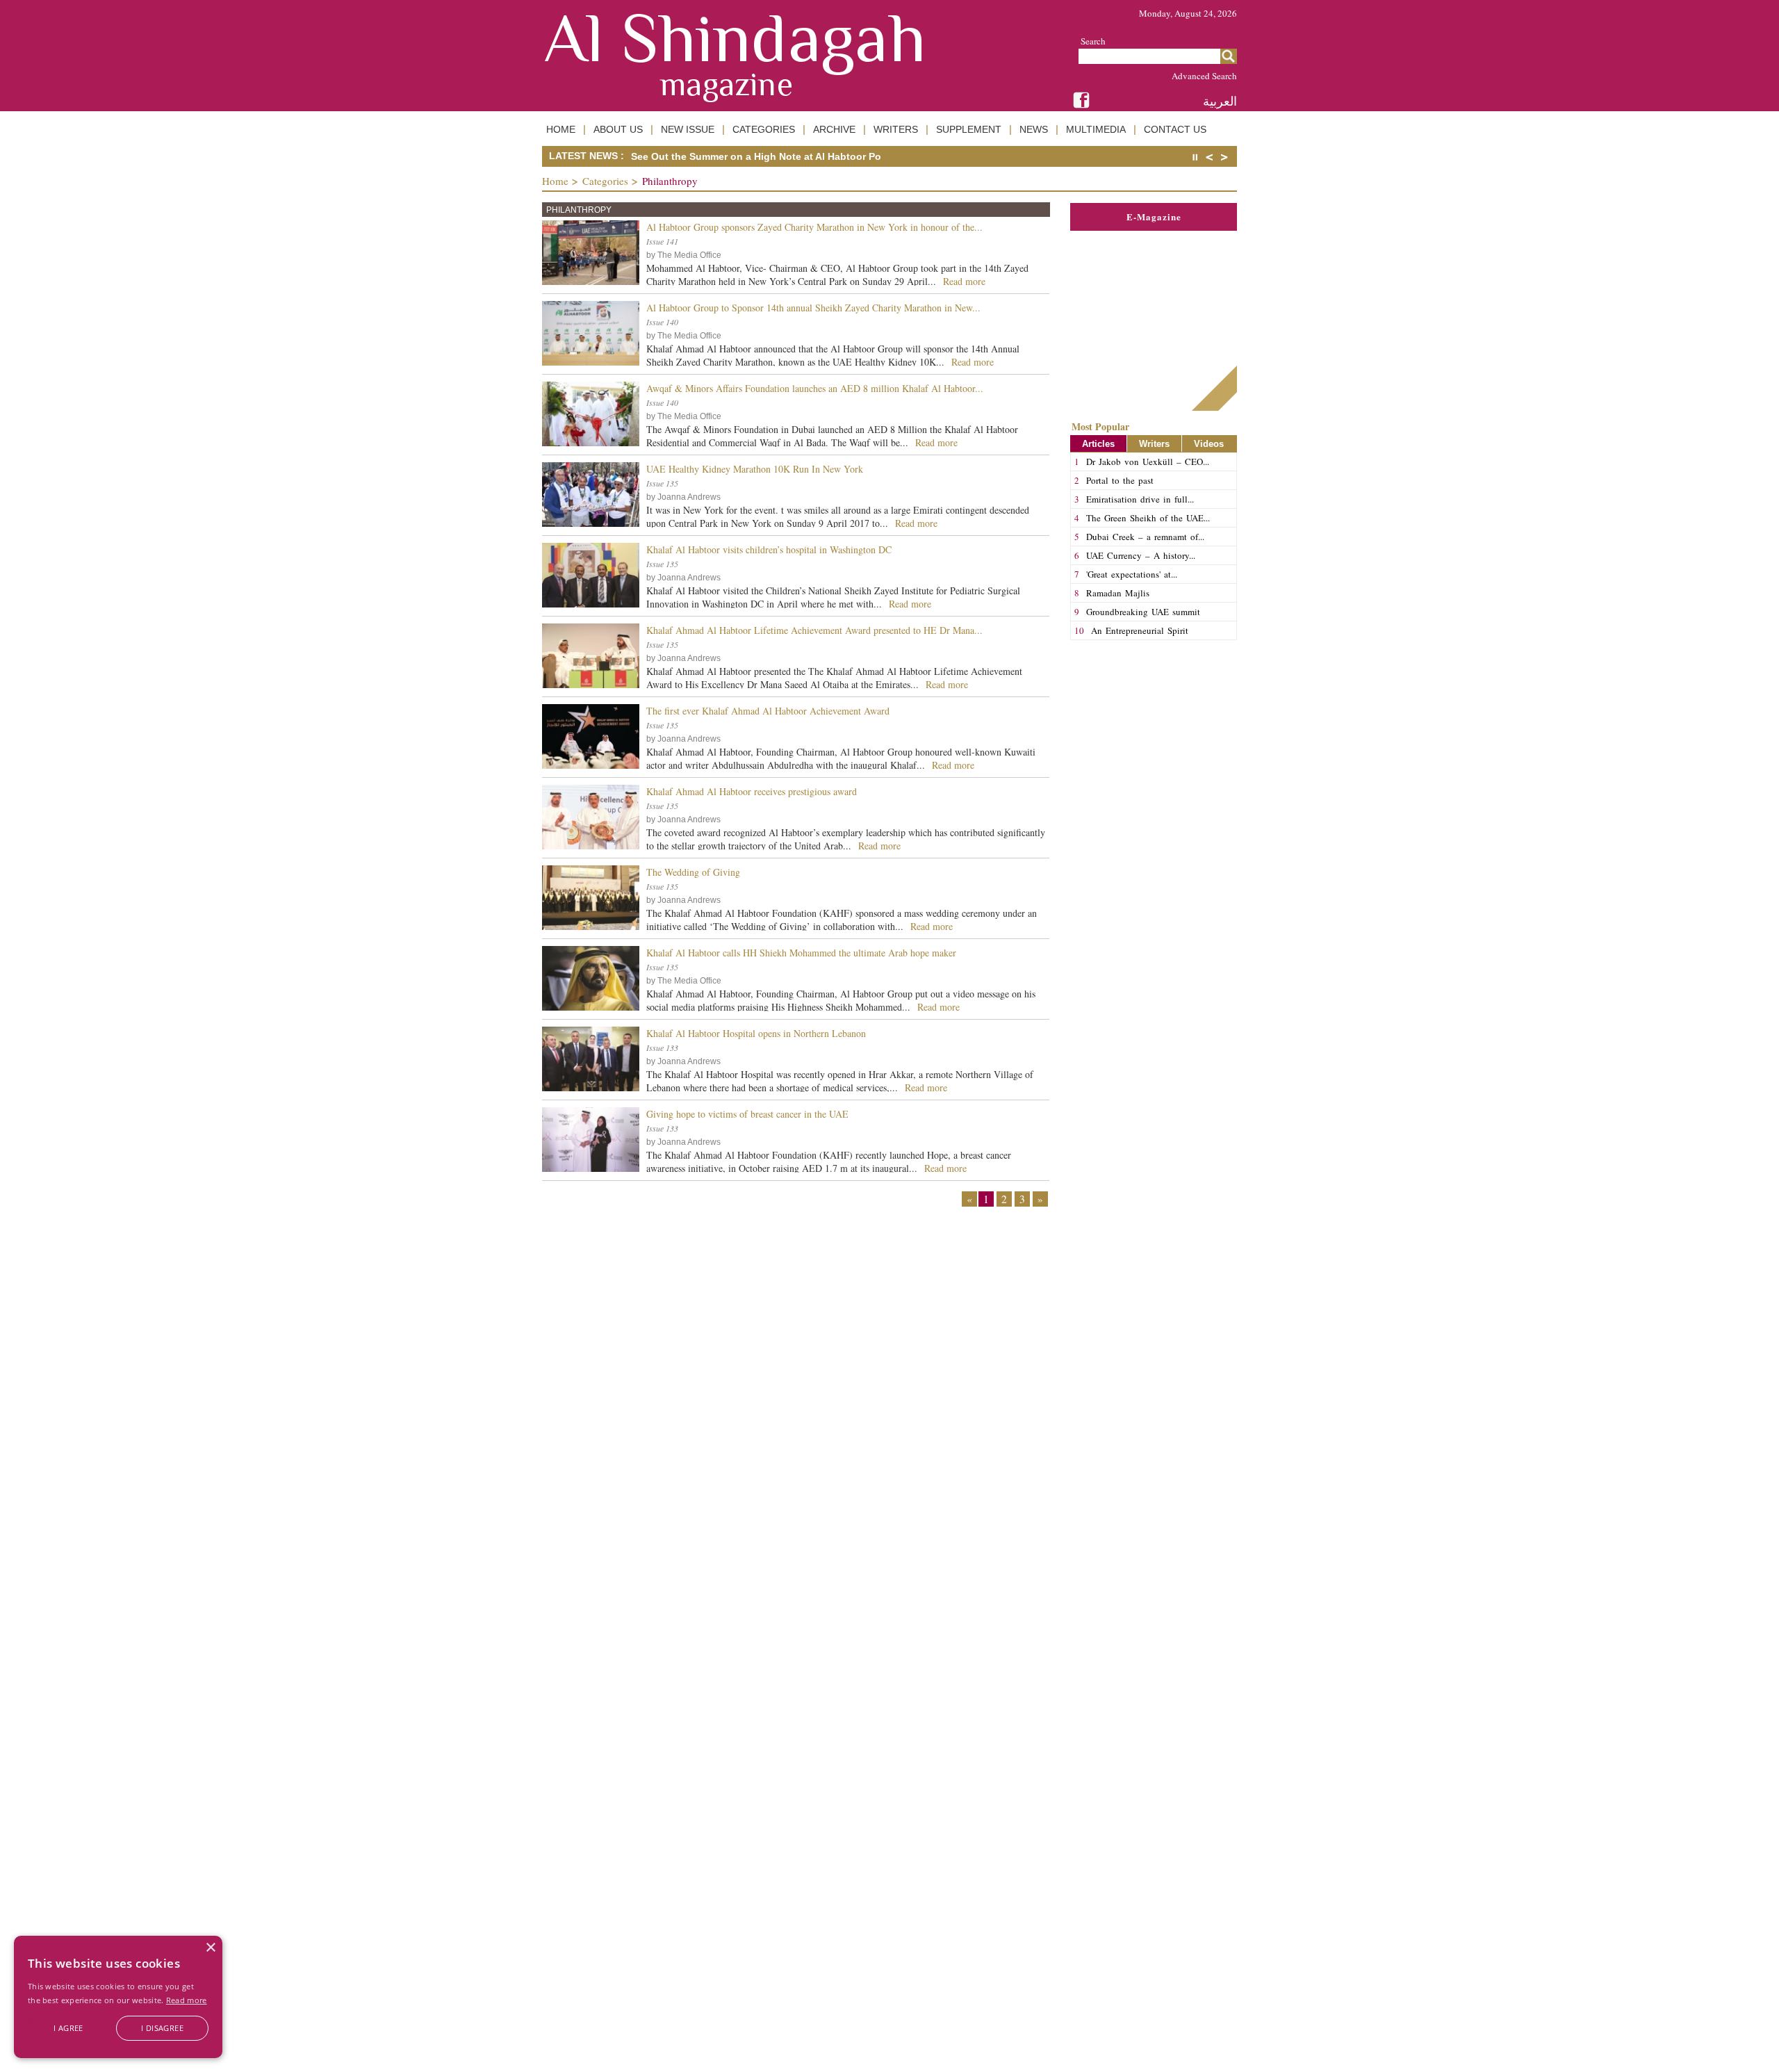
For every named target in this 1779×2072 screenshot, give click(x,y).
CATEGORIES (764, 129)
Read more (187, 2000)
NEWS (1034, 129)
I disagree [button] (162, 2028)
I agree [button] (68, 2028)
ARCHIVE (834, 129)
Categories (605, 181)
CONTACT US (1175, 129)
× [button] (210, 1948)
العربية (1220, 101)
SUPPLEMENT (969, 129)
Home (555, 181)
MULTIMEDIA (1096, 129)
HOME (561, 129)
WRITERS (896, 129)
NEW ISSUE (688, 129)
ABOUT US (618, 129)
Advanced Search (1204, 76)
